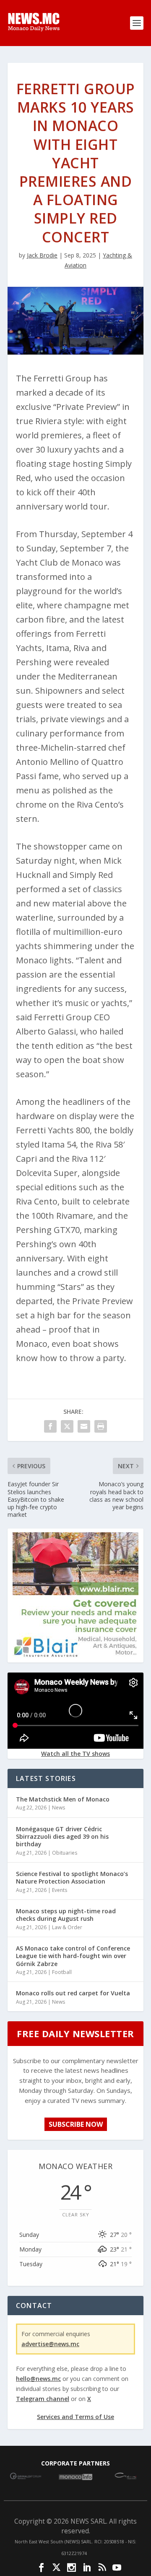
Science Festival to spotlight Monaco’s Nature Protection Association (72, 1877)
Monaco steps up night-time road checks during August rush (66, 1915)
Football (62, 1972)
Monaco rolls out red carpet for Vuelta (73, 1993)
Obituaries (65, 1853)
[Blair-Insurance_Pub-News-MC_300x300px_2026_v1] (75, 1656)
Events (60, 1890)
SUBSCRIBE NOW (76, 2124)
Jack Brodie (42, 255)
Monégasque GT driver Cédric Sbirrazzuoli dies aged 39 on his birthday (62, 1836)
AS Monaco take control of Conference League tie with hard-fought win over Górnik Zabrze (73, 1956)
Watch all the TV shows (75, 1754)
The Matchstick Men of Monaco (63, 1799)
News (59, 1808)
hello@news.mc (38, 2379)
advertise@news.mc (50, 2344)
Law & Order (67, 1927)
